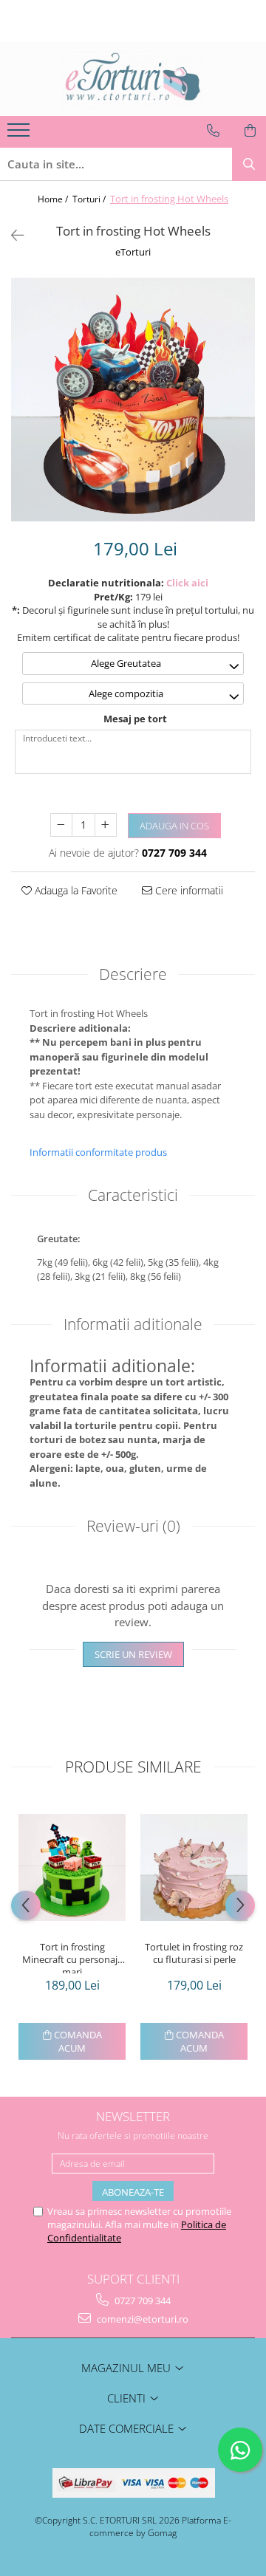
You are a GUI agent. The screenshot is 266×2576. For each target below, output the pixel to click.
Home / (54, 199)
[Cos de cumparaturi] (250, 131)
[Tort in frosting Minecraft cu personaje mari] (72, 1867)
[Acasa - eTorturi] (133, 79)
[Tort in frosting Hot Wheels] (133, 400)
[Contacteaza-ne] (213, 131)
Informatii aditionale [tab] (133, 1324)
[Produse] (20, 134)
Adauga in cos (174, 826)
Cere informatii (188, 890)
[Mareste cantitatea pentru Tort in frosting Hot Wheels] (106, 825)
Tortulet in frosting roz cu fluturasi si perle (194, 1953)
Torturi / (90, 199)
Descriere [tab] (133, 974)
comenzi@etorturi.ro (141, 2319)
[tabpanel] (133, 400)
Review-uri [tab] (133, 1526)
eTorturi (133, 252)
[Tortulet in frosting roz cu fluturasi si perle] (194, 1867)
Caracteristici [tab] (133, 1195)
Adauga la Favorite (75, 890)
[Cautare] (249, 164)
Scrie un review (133, 1654)
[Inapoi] (11, 235)
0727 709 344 (141, 2301)
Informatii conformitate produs (98, 1152)
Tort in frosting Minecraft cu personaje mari (72, 1957)
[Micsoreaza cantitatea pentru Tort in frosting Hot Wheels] (61, 825)
